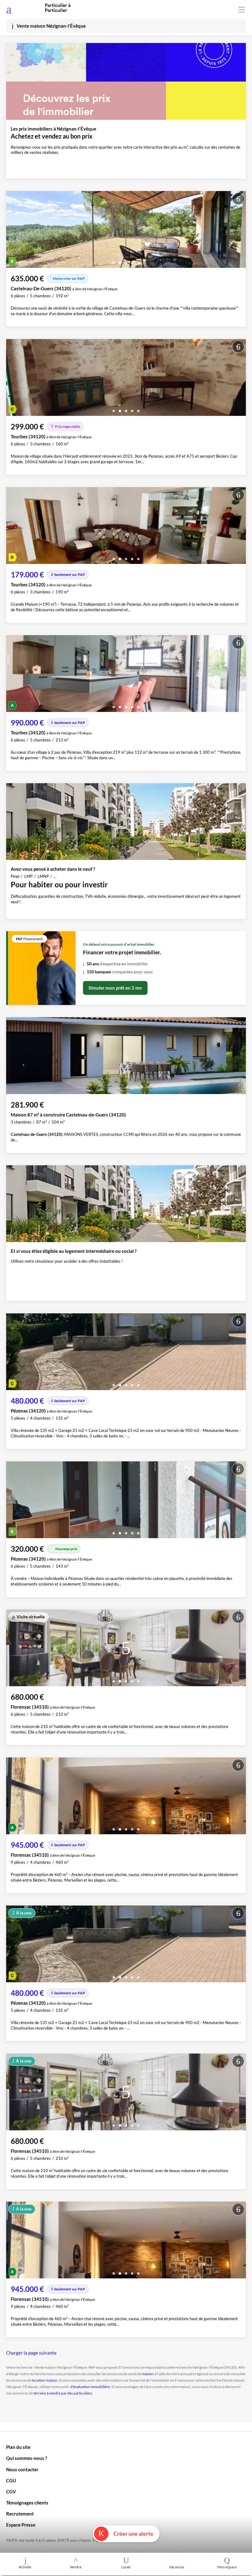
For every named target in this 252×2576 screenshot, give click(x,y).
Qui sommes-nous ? (27, 2458)
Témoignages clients (27, 2503)
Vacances (177, 2567)
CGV (11, 2492)
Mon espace (227, 2567)
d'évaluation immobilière (90, 2387)
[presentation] (12, 231)
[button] (114, 261)
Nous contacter (22, 2469)
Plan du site (18, 2447)
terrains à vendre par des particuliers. (63, 2393)
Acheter (25, 2567)
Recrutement (20, 2514)
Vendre (76, 2567)
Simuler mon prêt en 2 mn (115, 988)
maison (148, 2374)
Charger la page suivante (31, 2353)
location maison (45, 2380)
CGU (11, 2480)
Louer (126, 2567)
